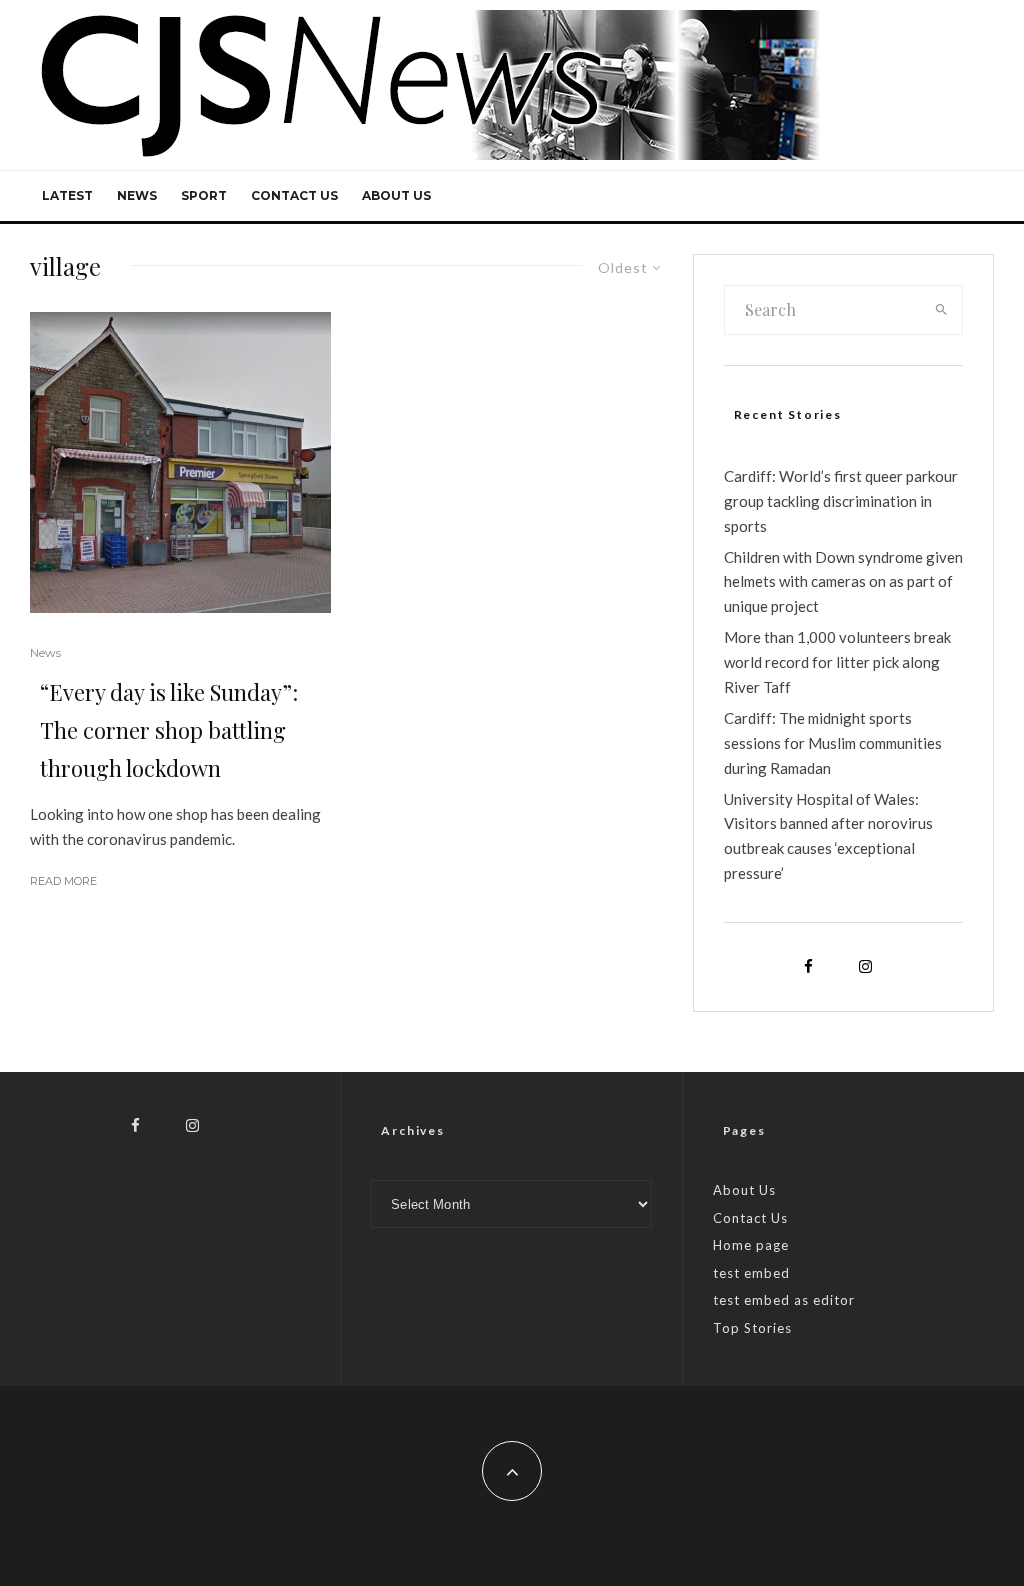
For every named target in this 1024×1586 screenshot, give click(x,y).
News (137, 195)
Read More (63, 881)
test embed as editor (784, 1300)
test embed (751, 1273)
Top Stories (752, 1328)
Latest (67, 195)
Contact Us (294, 195)
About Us (396, 195)
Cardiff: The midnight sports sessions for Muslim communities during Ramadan (833, 743)
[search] (941, 310)
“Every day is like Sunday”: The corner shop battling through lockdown (169, 730)
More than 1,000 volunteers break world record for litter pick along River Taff (837, 662)
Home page (751, 1245)
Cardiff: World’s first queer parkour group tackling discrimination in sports (841, 501)
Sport (204, 195)
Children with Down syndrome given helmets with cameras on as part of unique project (843, 582)
